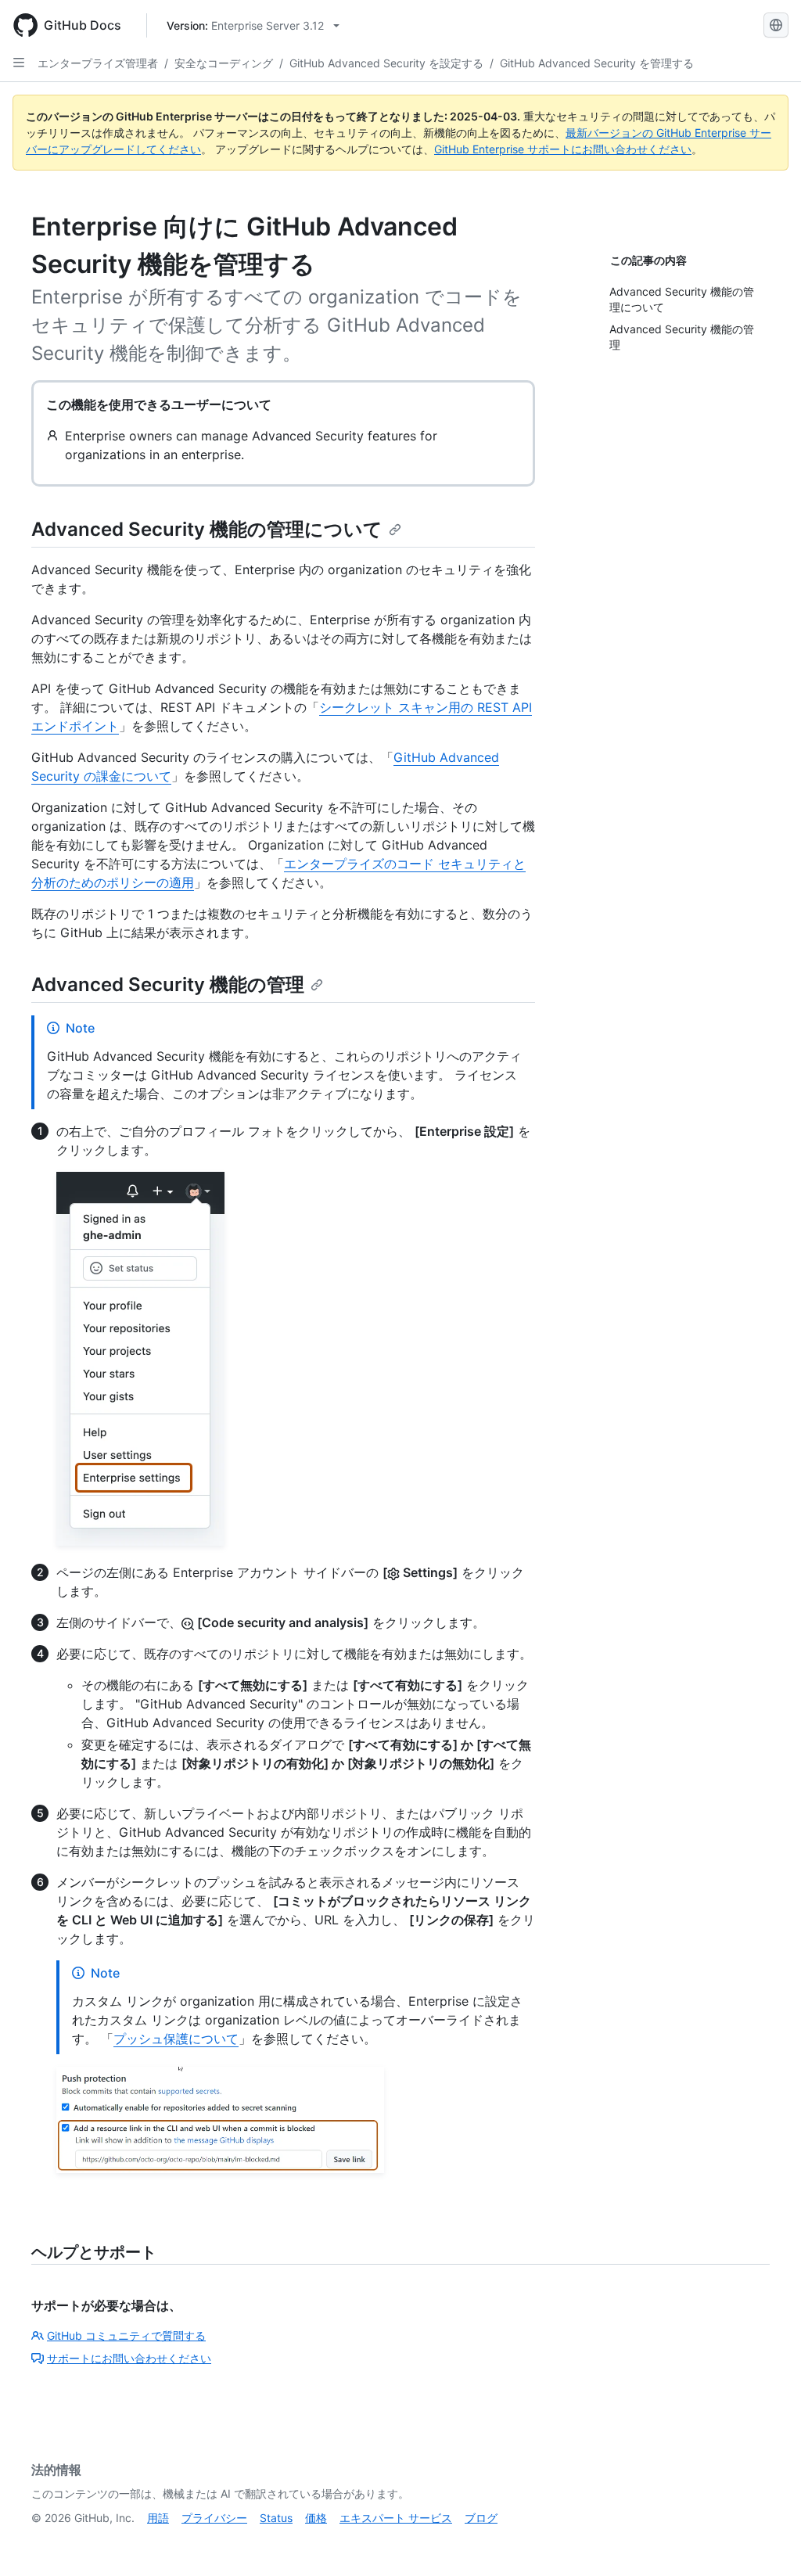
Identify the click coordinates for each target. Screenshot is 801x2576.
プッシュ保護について (176, 2039)
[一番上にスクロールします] (767, 2542)
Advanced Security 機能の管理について (207, 529)
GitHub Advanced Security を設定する (386, 63)
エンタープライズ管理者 (98, 63)
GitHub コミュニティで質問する (126, 2335)
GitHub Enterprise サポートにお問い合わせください (563, 149)
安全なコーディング (224, 63)
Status (276, 2518)
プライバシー (214, 2518)
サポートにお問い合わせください (129, 2358)
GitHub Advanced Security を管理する (597, 63)
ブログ (481, 2518)
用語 (158, 2518)
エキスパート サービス (396, 2518)
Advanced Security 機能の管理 (168, 984)
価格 (316, 2518)
